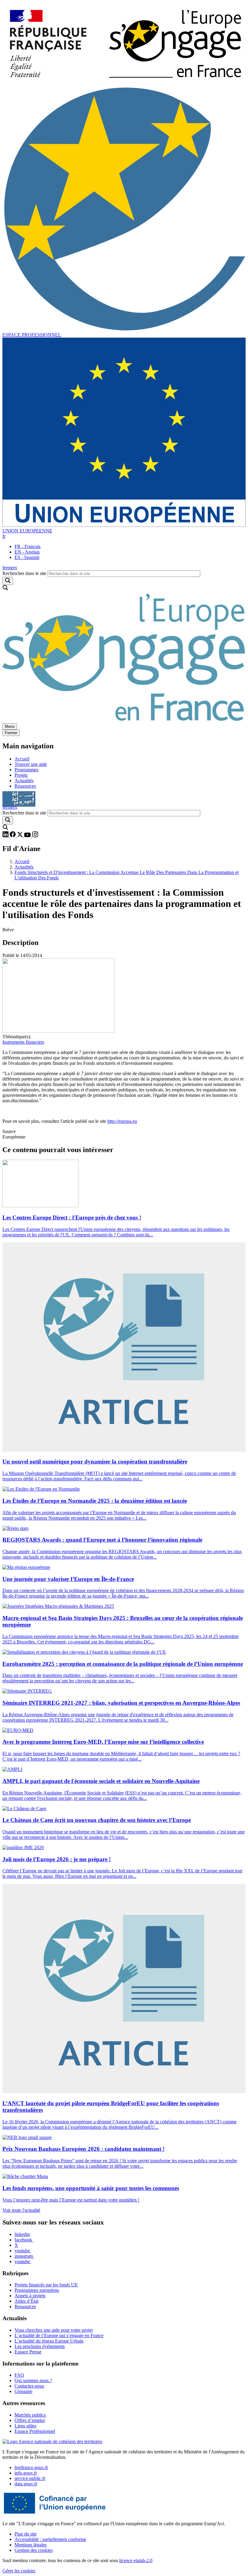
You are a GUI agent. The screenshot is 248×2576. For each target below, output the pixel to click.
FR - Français (28, 546)
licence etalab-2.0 (136, 2560)
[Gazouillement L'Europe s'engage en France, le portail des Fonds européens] (21, 836)
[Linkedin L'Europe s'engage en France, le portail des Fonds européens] (6, 836)
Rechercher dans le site (24, 573)
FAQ (19, 2375)
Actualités (24, 781)
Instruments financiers (23, 1042)
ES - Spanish (27, 557)
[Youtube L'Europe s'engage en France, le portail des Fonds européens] (28, 836)
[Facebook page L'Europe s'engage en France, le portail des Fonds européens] (13, 836)
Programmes (26, 770)
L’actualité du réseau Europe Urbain (49, 2341)
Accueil (22, 759)
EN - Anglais (27, 552)
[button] (4, 536)
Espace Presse (28, 2352)
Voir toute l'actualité (21, 2210)
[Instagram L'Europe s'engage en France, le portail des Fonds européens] (35, 836)
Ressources (25, 786)
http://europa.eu (122, 1121)
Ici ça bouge (19, 796)
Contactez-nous (29, 2386)
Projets (21, 775)
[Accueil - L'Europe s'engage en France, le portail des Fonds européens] (124, 83)
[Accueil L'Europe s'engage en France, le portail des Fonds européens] (124, 720)
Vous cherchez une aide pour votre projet (54, 2330)
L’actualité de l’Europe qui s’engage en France (59, 2335)
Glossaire (23, 2391)
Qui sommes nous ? (33, 2380)
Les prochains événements (40, 2346)
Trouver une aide (31, 764)
